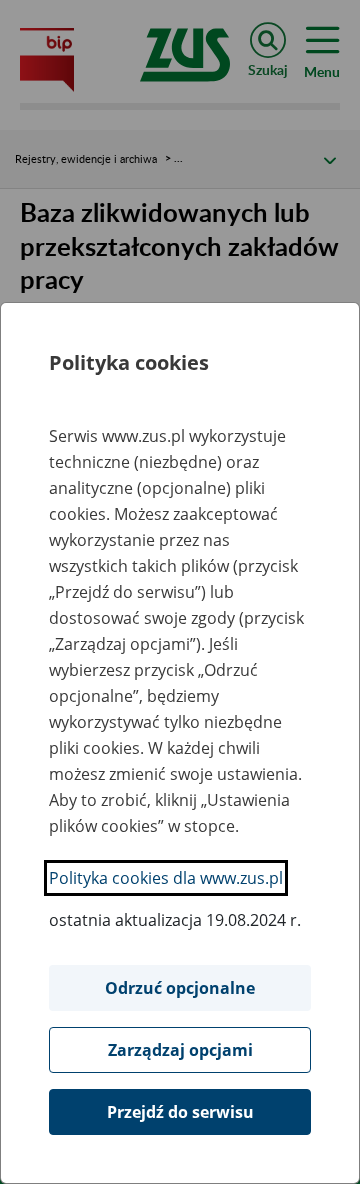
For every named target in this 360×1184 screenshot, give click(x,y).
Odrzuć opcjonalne (180, 988)
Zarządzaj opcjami (180, 1050)
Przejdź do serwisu (180, 1112)
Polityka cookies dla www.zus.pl (166, 878)
